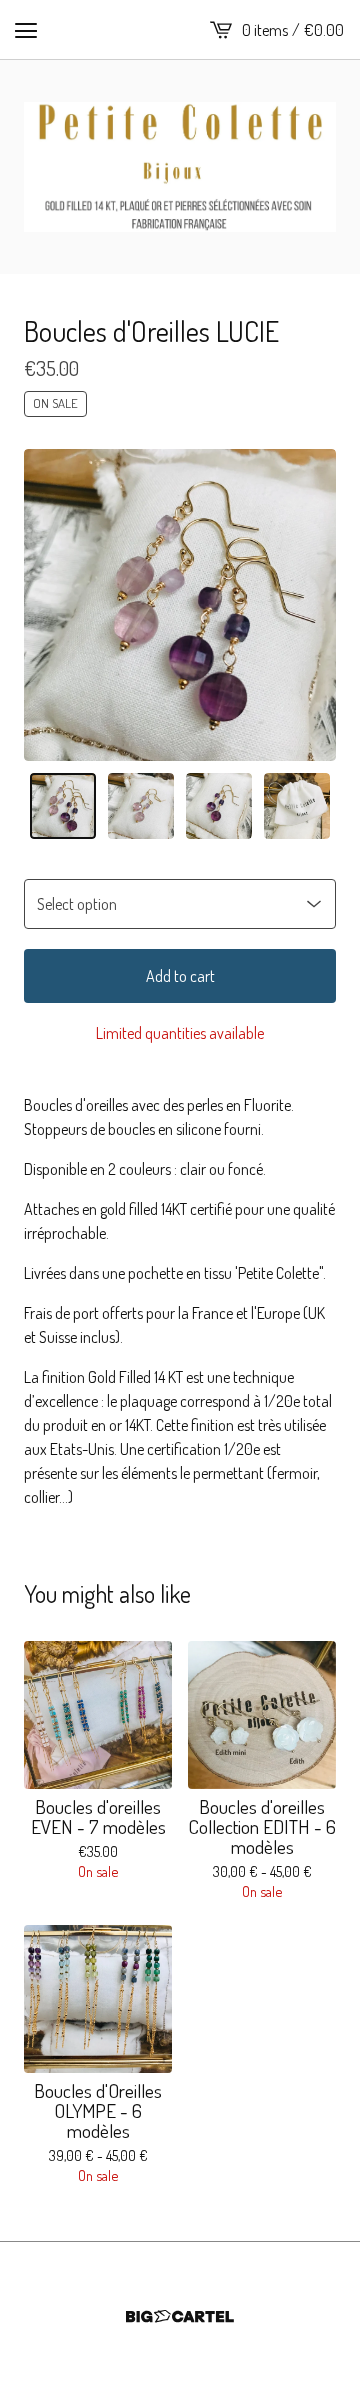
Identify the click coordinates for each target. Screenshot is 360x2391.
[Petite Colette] (180, 167)
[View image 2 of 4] (141, 806)
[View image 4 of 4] (297, 806)
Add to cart (180, 976)
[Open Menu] (26, 30)
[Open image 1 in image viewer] (180, 605)
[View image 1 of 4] (63, 806)
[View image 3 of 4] (219, 806)
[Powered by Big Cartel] (180, 2316)
